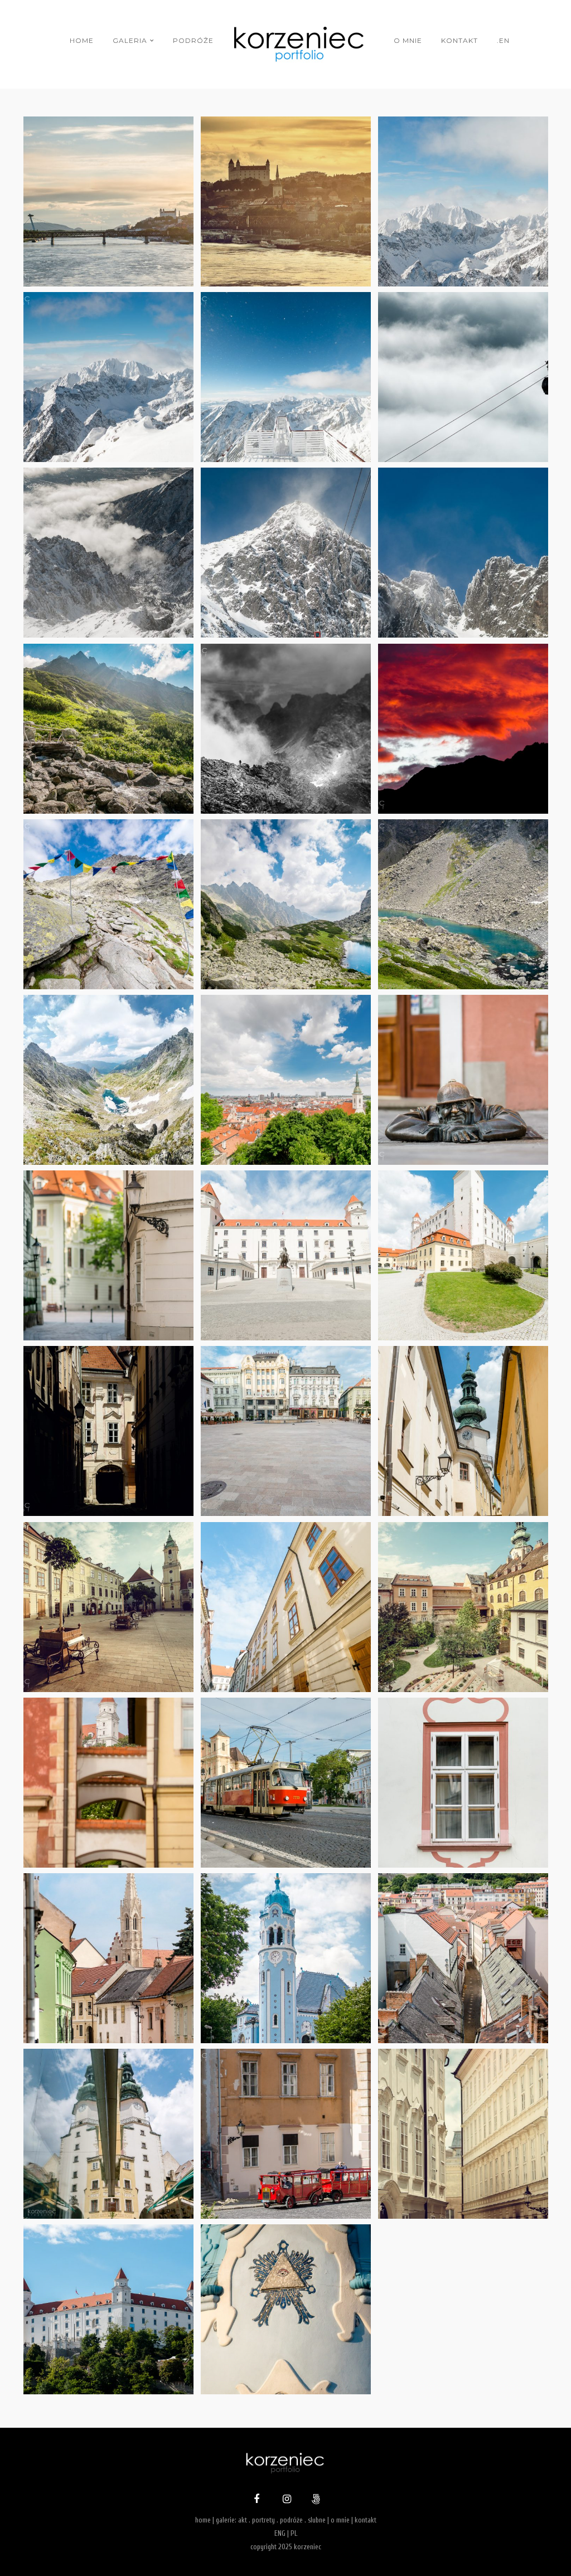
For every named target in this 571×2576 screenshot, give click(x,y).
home (82, 40)
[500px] (314, 2500)
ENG (280, 2533)
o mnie (408, 40)
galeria (130, 40)
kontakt (459, 40)
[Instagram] (285, 2500)
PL (294, 2533)
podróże (193, 40)
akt (243, 2520)
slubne (317, 2520)
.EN (503, 40)
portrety (263, 2520)
